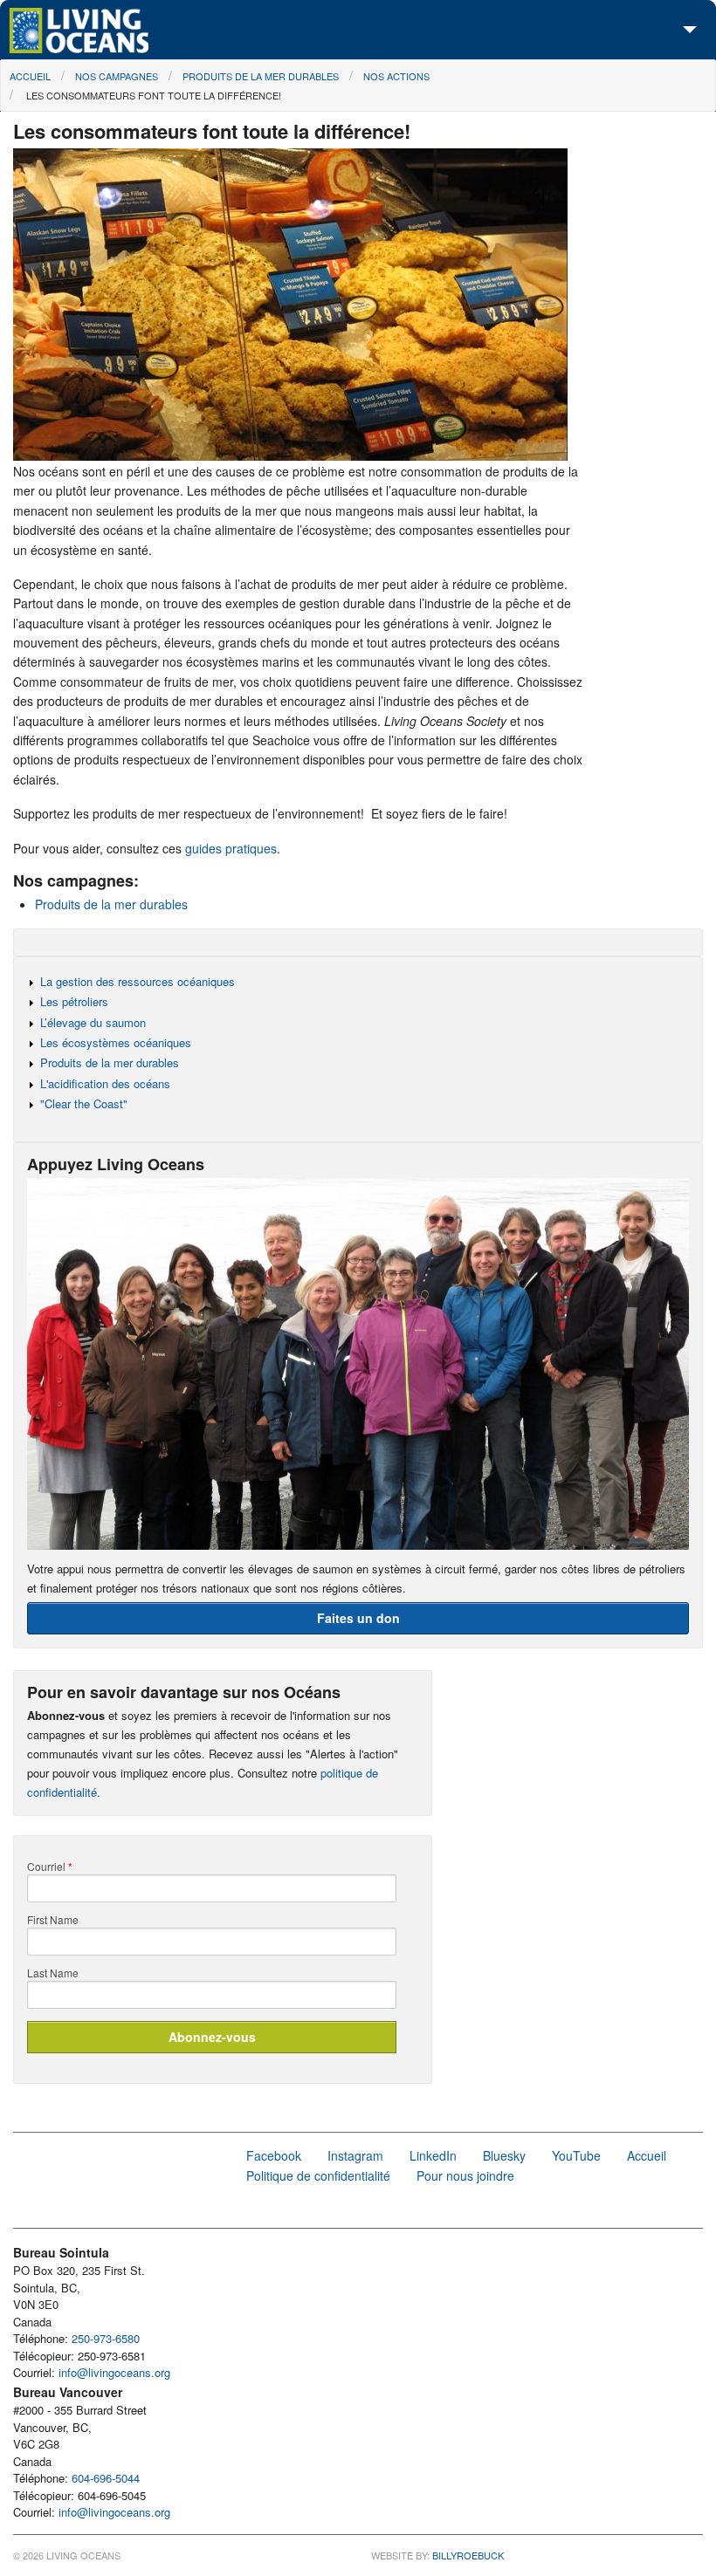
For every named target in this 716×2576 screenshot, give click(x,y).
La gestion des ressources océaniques (138, 981)
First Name (53, 1920)
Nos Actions (396, 76)
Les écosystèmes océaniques (116, 1042)
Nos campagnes (117, 76)
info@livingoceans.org (114, 2372)
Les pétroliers (74, 1001)
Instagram (355, 2155)
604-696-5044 (106, 2478)
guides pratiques (231, 848)
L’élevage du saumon (93, 1022)
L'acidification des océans (105, 1083)
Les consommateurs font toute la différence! (152, 95)
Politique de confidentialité (318, 2175)
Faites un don (358, 1618)
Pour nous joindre (465, 2175)
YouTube (576, 2155)
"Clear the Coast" (84, 1103)
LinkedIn (433, 2155)
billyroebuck (468, 2555)
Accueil (30, 76)
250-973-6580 (106, 2338)
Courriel (50, 1867)
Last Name (53, 1973)
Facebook (274, 2155)
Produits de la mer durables (261, 76)
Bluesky (504, 2155)
